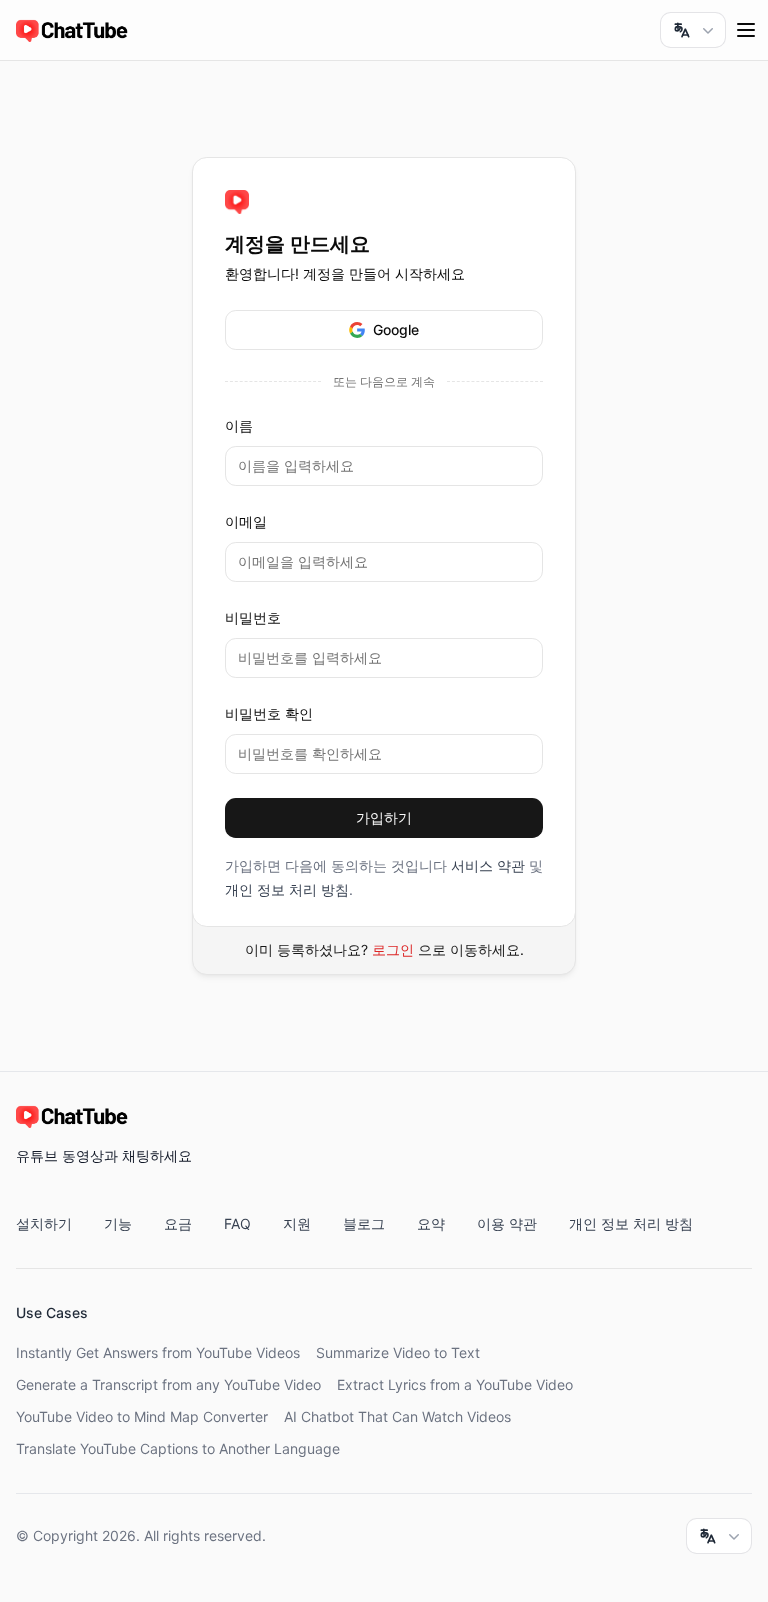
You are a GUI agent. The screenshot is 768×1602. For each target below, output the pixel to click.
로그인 (393, 949)
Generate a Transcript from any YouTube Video (168, 1384)
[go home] (237, 202)
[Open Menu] (746, 30)
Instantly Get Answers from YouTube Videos (158, 1352)
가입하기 (384, 817)
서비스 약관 (488, 865)
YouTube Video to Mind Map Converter (142, 1416)
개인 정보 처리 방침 (287, 889)
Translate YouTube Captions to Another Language (178, 1448)
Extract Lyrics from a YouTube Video (455, 1384)
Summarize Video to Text (398, 1352)
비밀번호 (253, 617)
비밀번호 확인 (269, 713)
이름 (239, 425)
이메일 (246, 521)
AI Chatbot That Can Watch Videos (397, 1416)
